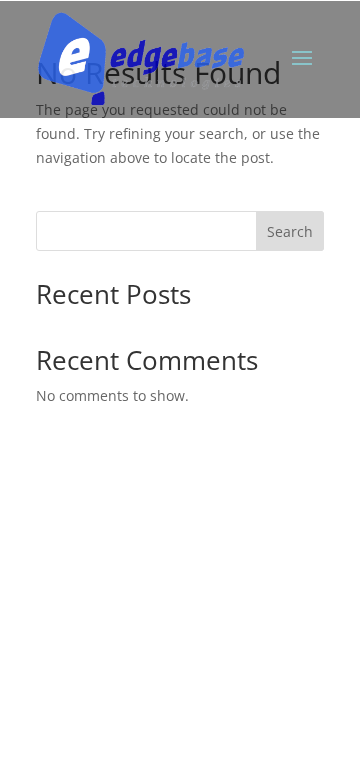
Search (290, 231)
